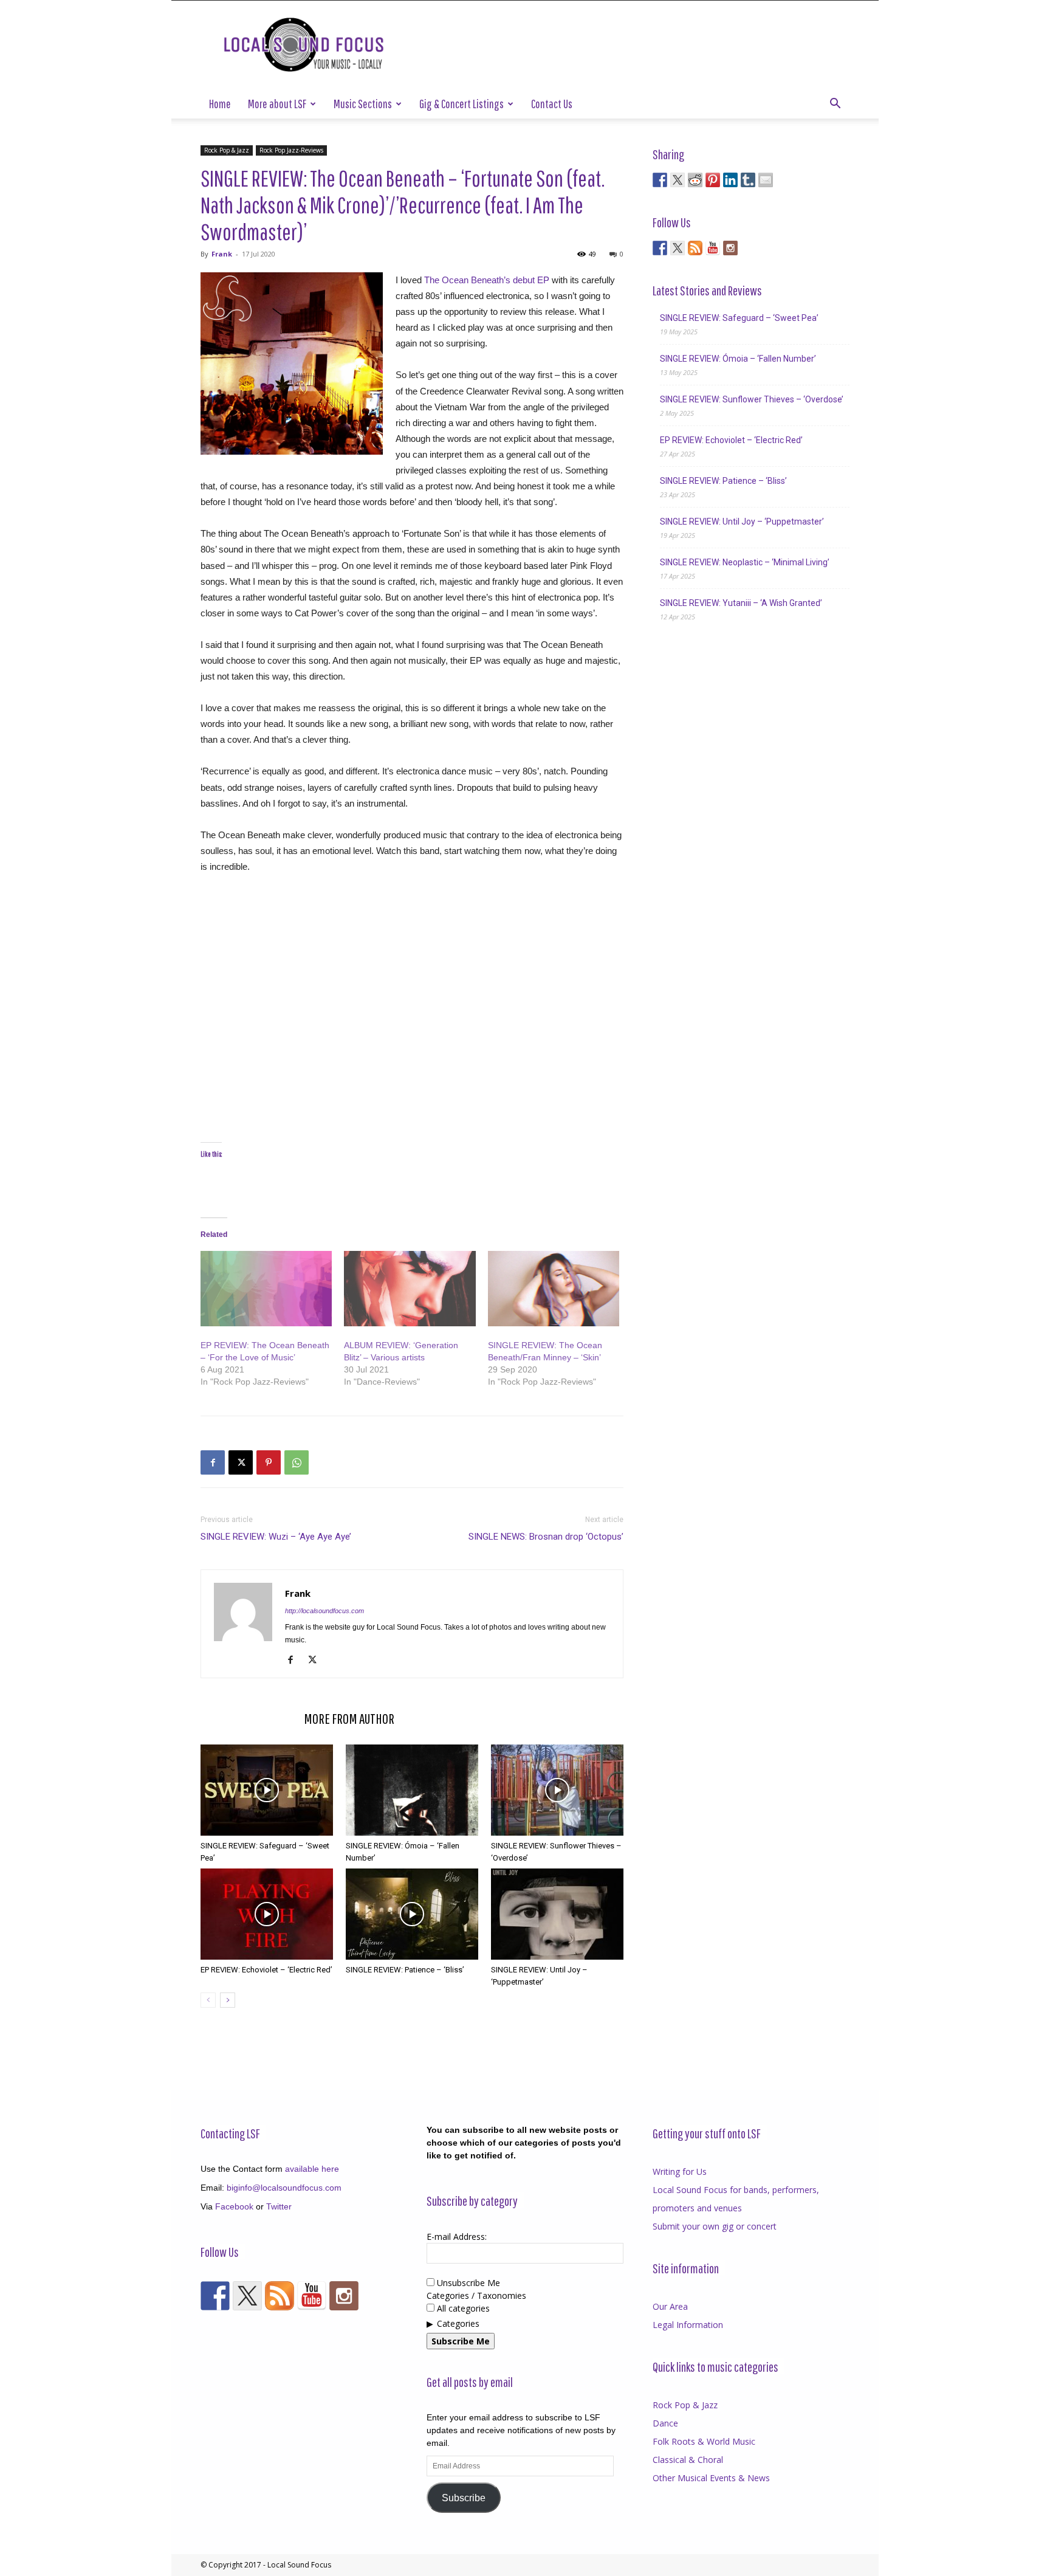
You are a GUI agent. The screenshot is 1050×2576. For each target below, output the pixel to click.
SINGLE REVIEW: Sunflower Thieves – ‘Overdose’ (752, 399)
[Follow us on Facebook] (660, 248)
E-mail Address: (457, 2237)
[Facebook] (213, 1462)
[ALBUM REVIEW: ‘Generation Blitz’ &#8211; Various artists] (410, 1289)
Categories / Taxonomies (476, 2295)
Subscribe (464, 2498)
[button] (835, 105)
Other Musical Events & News (711, 2478)
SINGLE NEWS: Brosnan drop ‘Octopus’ (546, 1537)
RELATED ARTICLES (249, 1718)
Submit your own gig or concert (715, 2226)
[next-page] (228, 2000)
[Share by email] (766, 180)
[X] (241, 1462)
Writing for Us (680, 2171)
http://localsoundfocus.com (324, 1611)
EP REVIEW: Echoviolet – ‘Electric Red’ (266, 1970)
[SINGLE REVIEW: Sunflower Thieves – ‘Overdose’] (557, 1790)
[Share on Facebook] (660, 180)
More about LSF (277, 104)
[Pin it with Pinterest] (713, 180)
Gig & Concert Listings (462, 104)
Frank (222, 254)
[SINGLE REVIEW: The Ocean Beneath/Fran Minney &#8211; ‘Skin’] (554, 1289)
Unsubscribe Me (467, 2283)
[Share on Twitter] (678, 180)
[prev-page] (208, 2000)
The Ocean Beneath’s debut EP (487, 280)
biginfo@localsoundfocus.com (284, 2188)
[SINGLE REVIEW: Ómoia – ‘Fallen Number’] (412, 1790)
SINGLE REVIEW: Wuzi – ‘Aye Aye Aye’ (276, 1537)
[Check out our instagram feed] (730, 248)
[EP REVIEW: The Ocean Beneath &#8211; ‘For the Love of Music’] (266, 1289)
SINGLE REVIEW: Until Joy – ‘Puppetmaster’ (742, 522)
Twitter (279, 2206)
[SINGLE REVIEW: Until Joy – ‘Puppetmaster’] (557, 1914)
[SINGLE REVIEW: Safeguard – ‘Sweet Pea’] (267, 1790)
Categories (458, 2323)
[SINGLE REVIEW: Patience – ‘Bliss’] (412, 1914)
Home (220, 104)
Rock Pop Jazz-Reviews (291, 150)
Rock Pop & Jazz (227, 150)
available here (312, 2169)
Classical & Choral (688, 2460)
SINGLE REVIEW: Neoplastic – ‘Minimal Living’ (745, 562)
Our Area (670, 2306)
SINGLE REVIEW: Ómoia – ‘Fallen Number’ (738, 359)
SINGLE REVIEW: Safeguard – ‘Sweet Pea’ (739, 318)
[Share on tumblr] (748, 180)
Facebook (234, 2206)
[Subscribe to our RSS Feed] (695, 248)
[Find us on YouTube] (713, 248)
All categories (462, 2308)
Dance (665, 2423)
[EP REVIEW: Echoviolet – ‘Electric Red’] (267, 1914)
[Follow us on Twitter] (678, 248)
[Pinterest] (269, 1462)
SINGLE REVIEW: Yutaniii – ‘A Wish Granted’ (741, 603)
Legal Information (688, 2325)
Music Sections (363, 104)
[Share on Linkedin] (730, 180)
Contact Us (552, 104)
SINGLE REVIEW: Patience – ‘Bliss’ (405, 1970)
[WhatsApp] (297, 1462)
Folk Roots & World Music (704, 2441)
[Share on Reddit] (695, 180)
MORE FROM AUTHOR (349, 1718)
